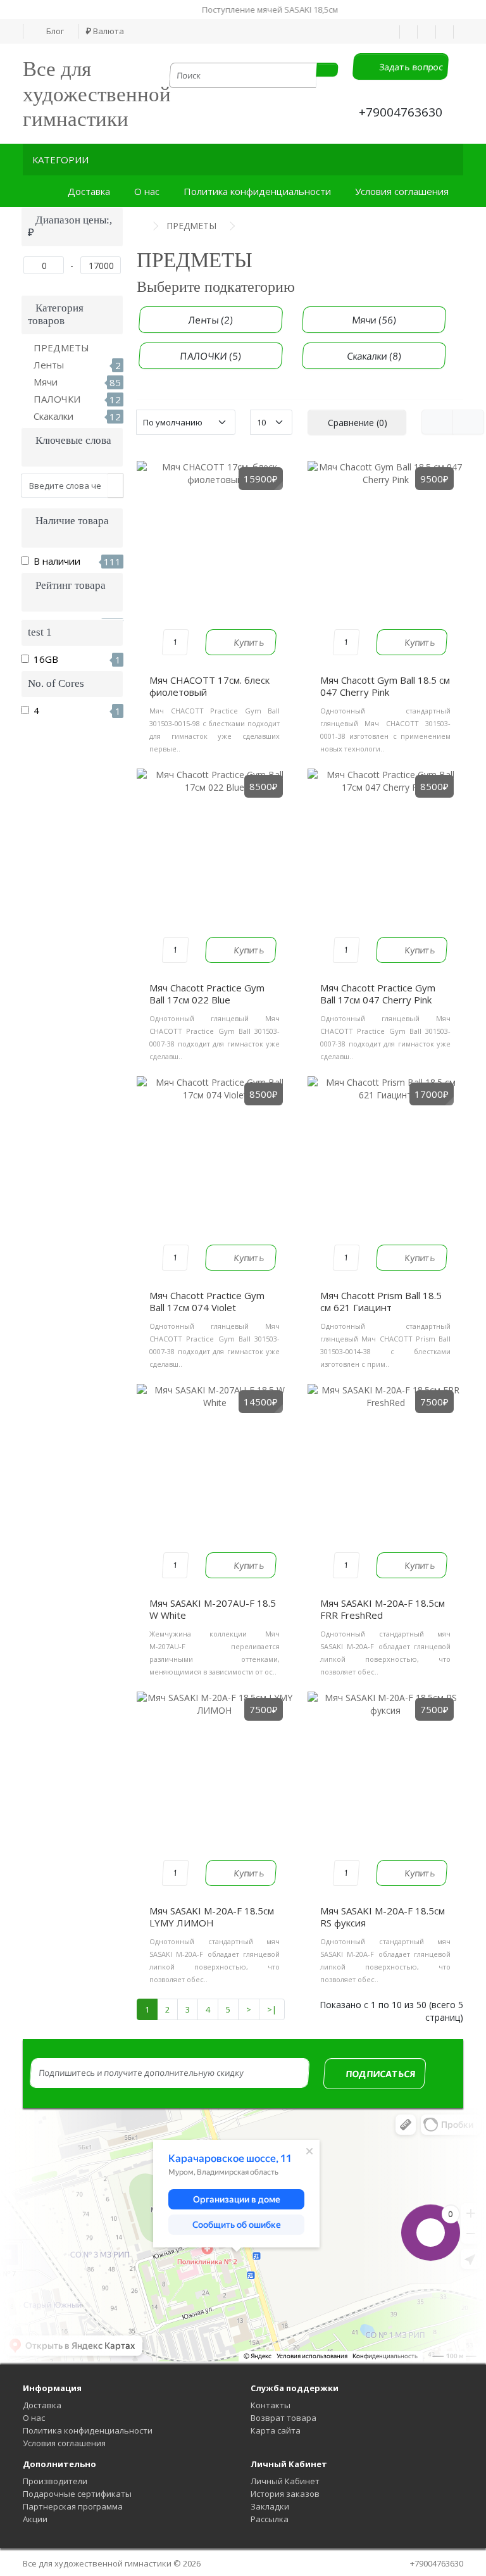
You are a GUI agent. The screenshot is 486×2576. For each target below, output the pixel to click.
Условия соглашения (404, 191)
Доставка (91, 191)
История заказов (285, 2494)
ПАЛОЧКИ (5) (211, 356)
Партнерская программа (73, 2506)
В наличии (77, 561)
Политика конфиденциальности (260, 191)
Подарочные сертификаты (77, 2494)
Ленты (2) (211, 320)
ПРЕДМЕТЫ (61, 348)
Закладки (270, 2506)
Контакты (271, 2405)
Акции (35, 2519)
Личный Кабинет (285, 2481)
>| (272, 2009)
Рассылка (270, 2519)
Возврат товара (283, 2418)
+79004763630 (401, 112)
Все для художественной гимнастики (97, 94)
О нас (149, 191)
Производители (55, 2481)
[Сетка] (468, 422)
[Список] (437, 422)
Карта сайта (276, 2430)
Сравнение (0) (358, 423)
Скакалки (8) (374, 356)
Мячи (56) (374, 320)
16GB (77, 659)
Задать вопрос (409, 67)
